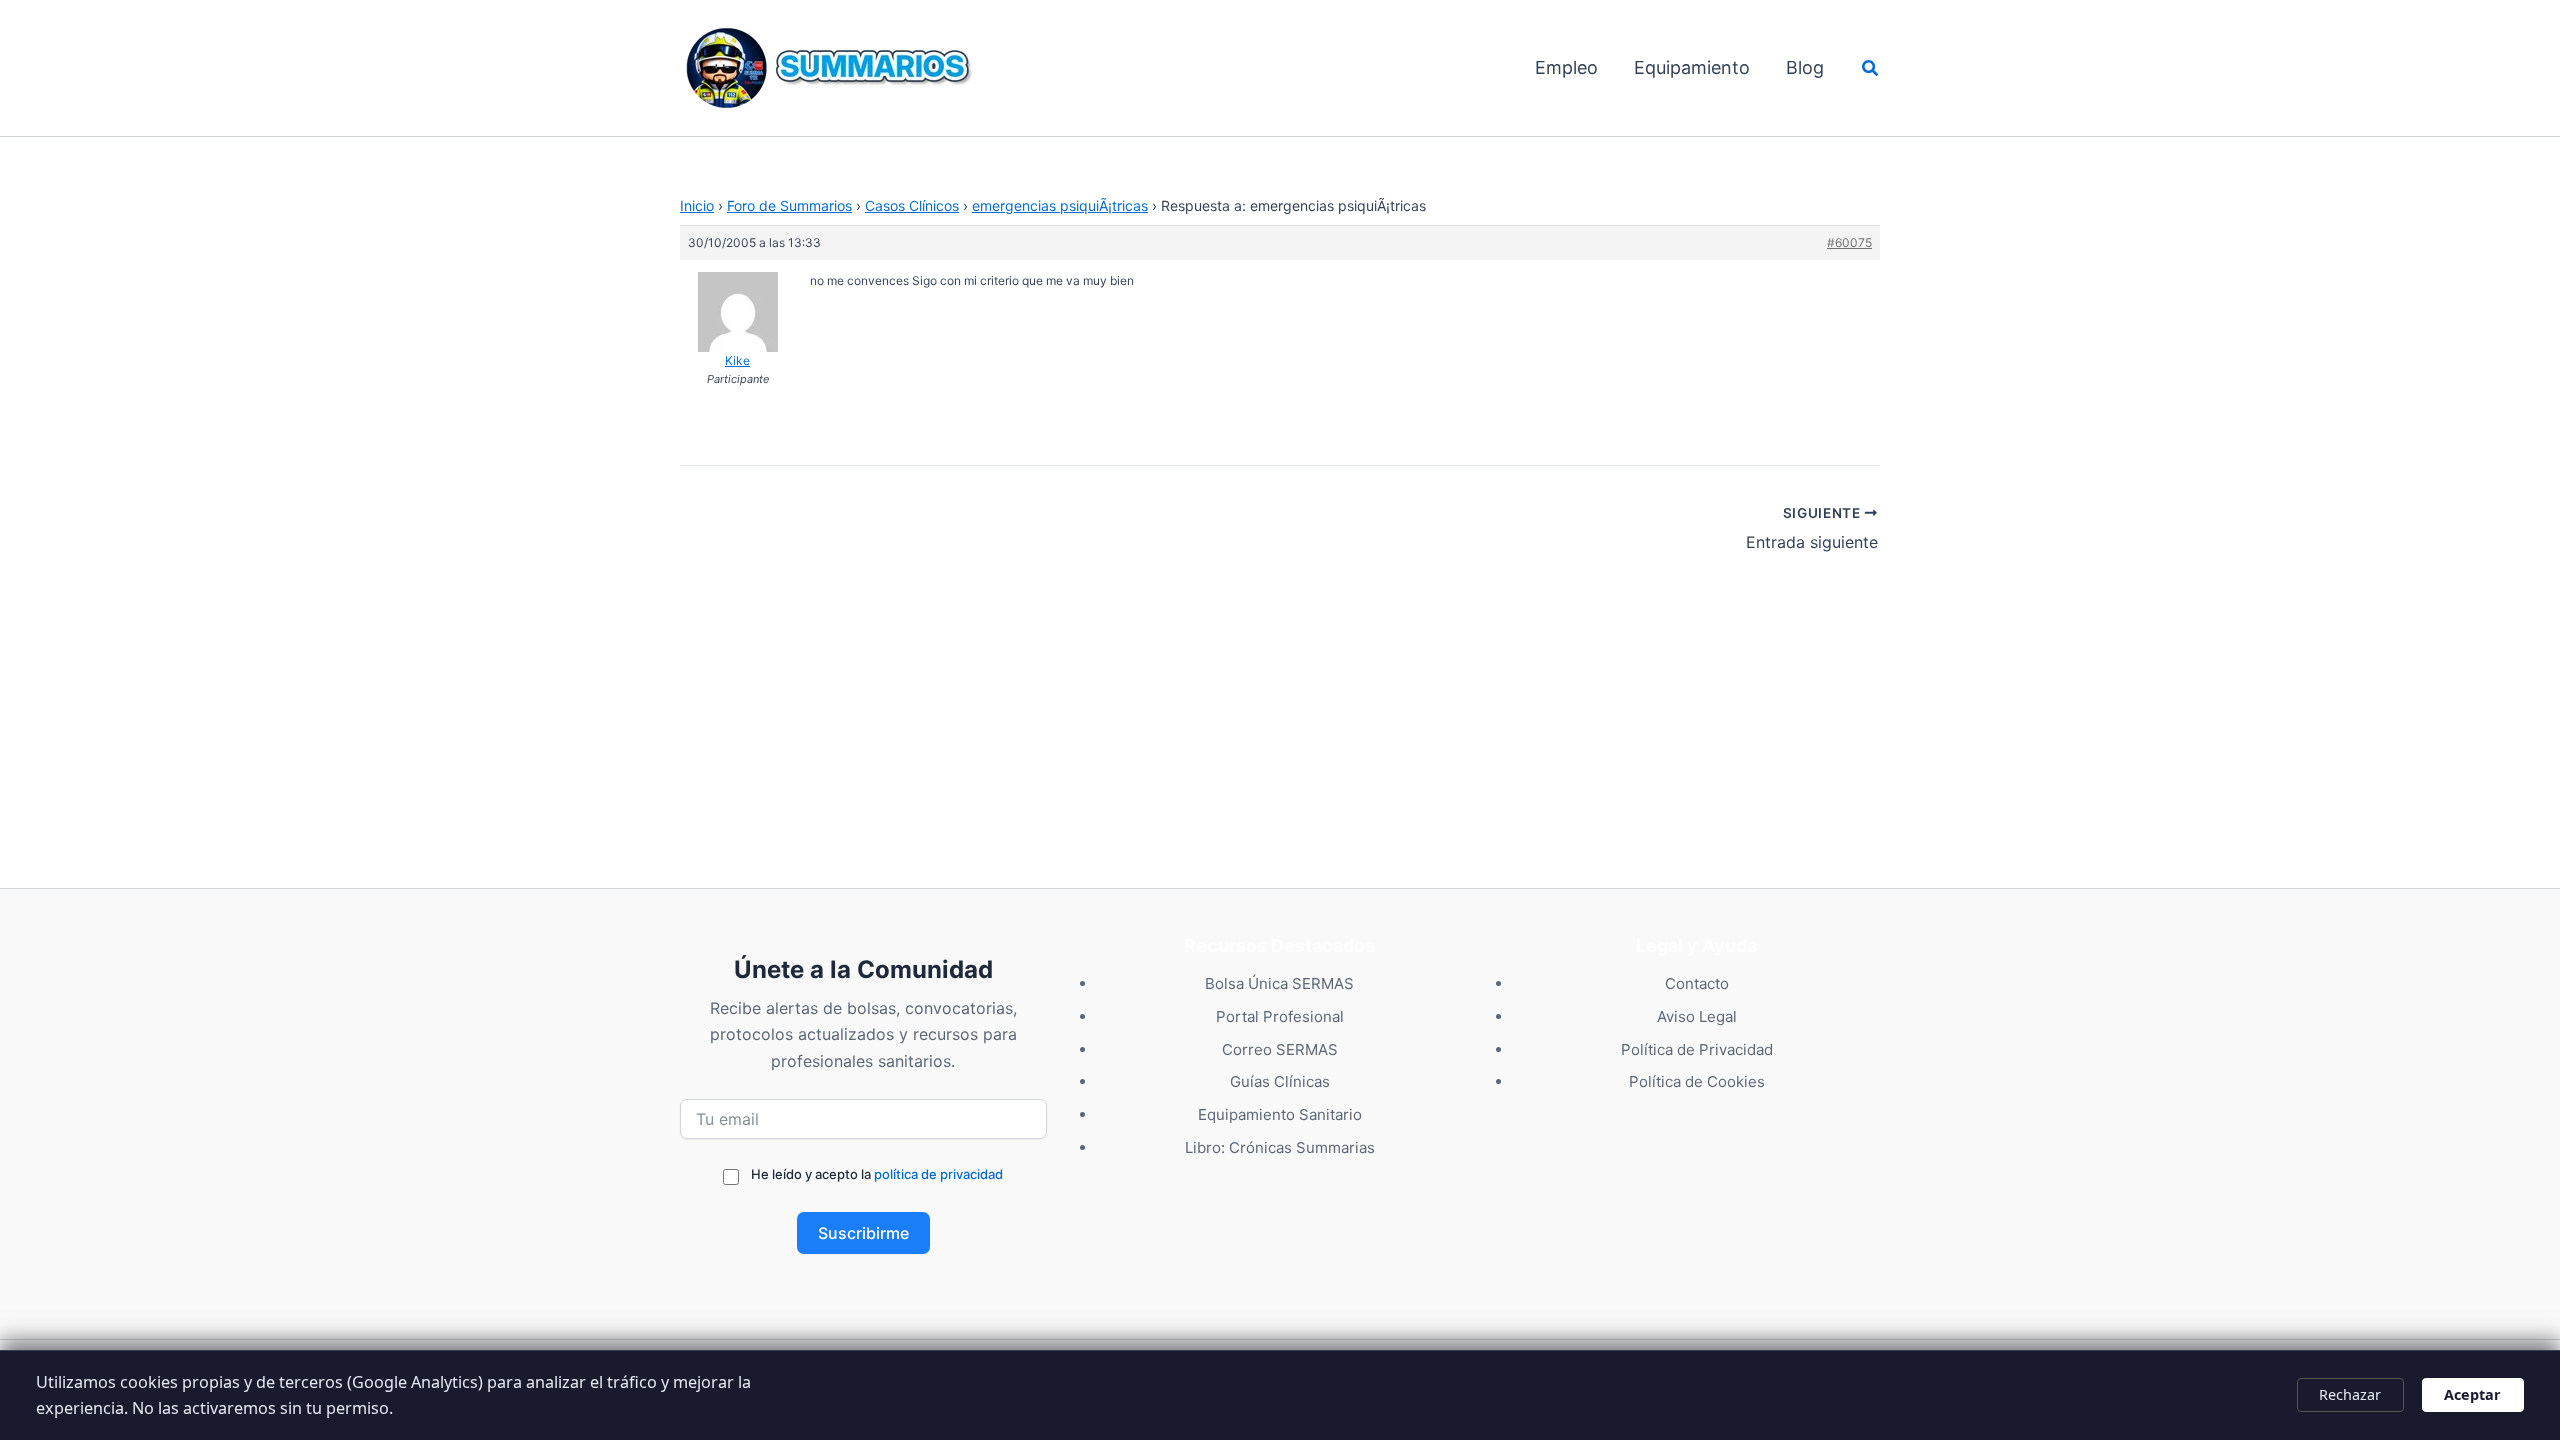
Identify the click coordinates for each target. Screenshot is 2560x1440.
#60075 (1849, 242)
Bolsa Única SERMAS (1279, 983)
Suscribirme (863, 1233)
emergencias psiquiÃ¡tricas (1060, 205)
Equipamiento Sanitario (1280, 1114)
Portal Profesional (1280, 1016)
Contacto (1697, 983)
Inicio (697, 205)
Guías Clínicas (1280, 1081)
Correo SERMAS (1280, 1049)
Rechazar (2350, 1394)
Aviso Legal (1697, 1016)
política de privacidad (938, 1174)
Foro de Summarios (789, 205)
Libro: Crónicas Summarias (1280, 1147)
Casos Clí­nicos (912, 205)
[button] (1871, 68)
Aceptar (2472, 1394)
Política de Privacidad (1697, 1049)
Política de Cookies (1697, 1081)
